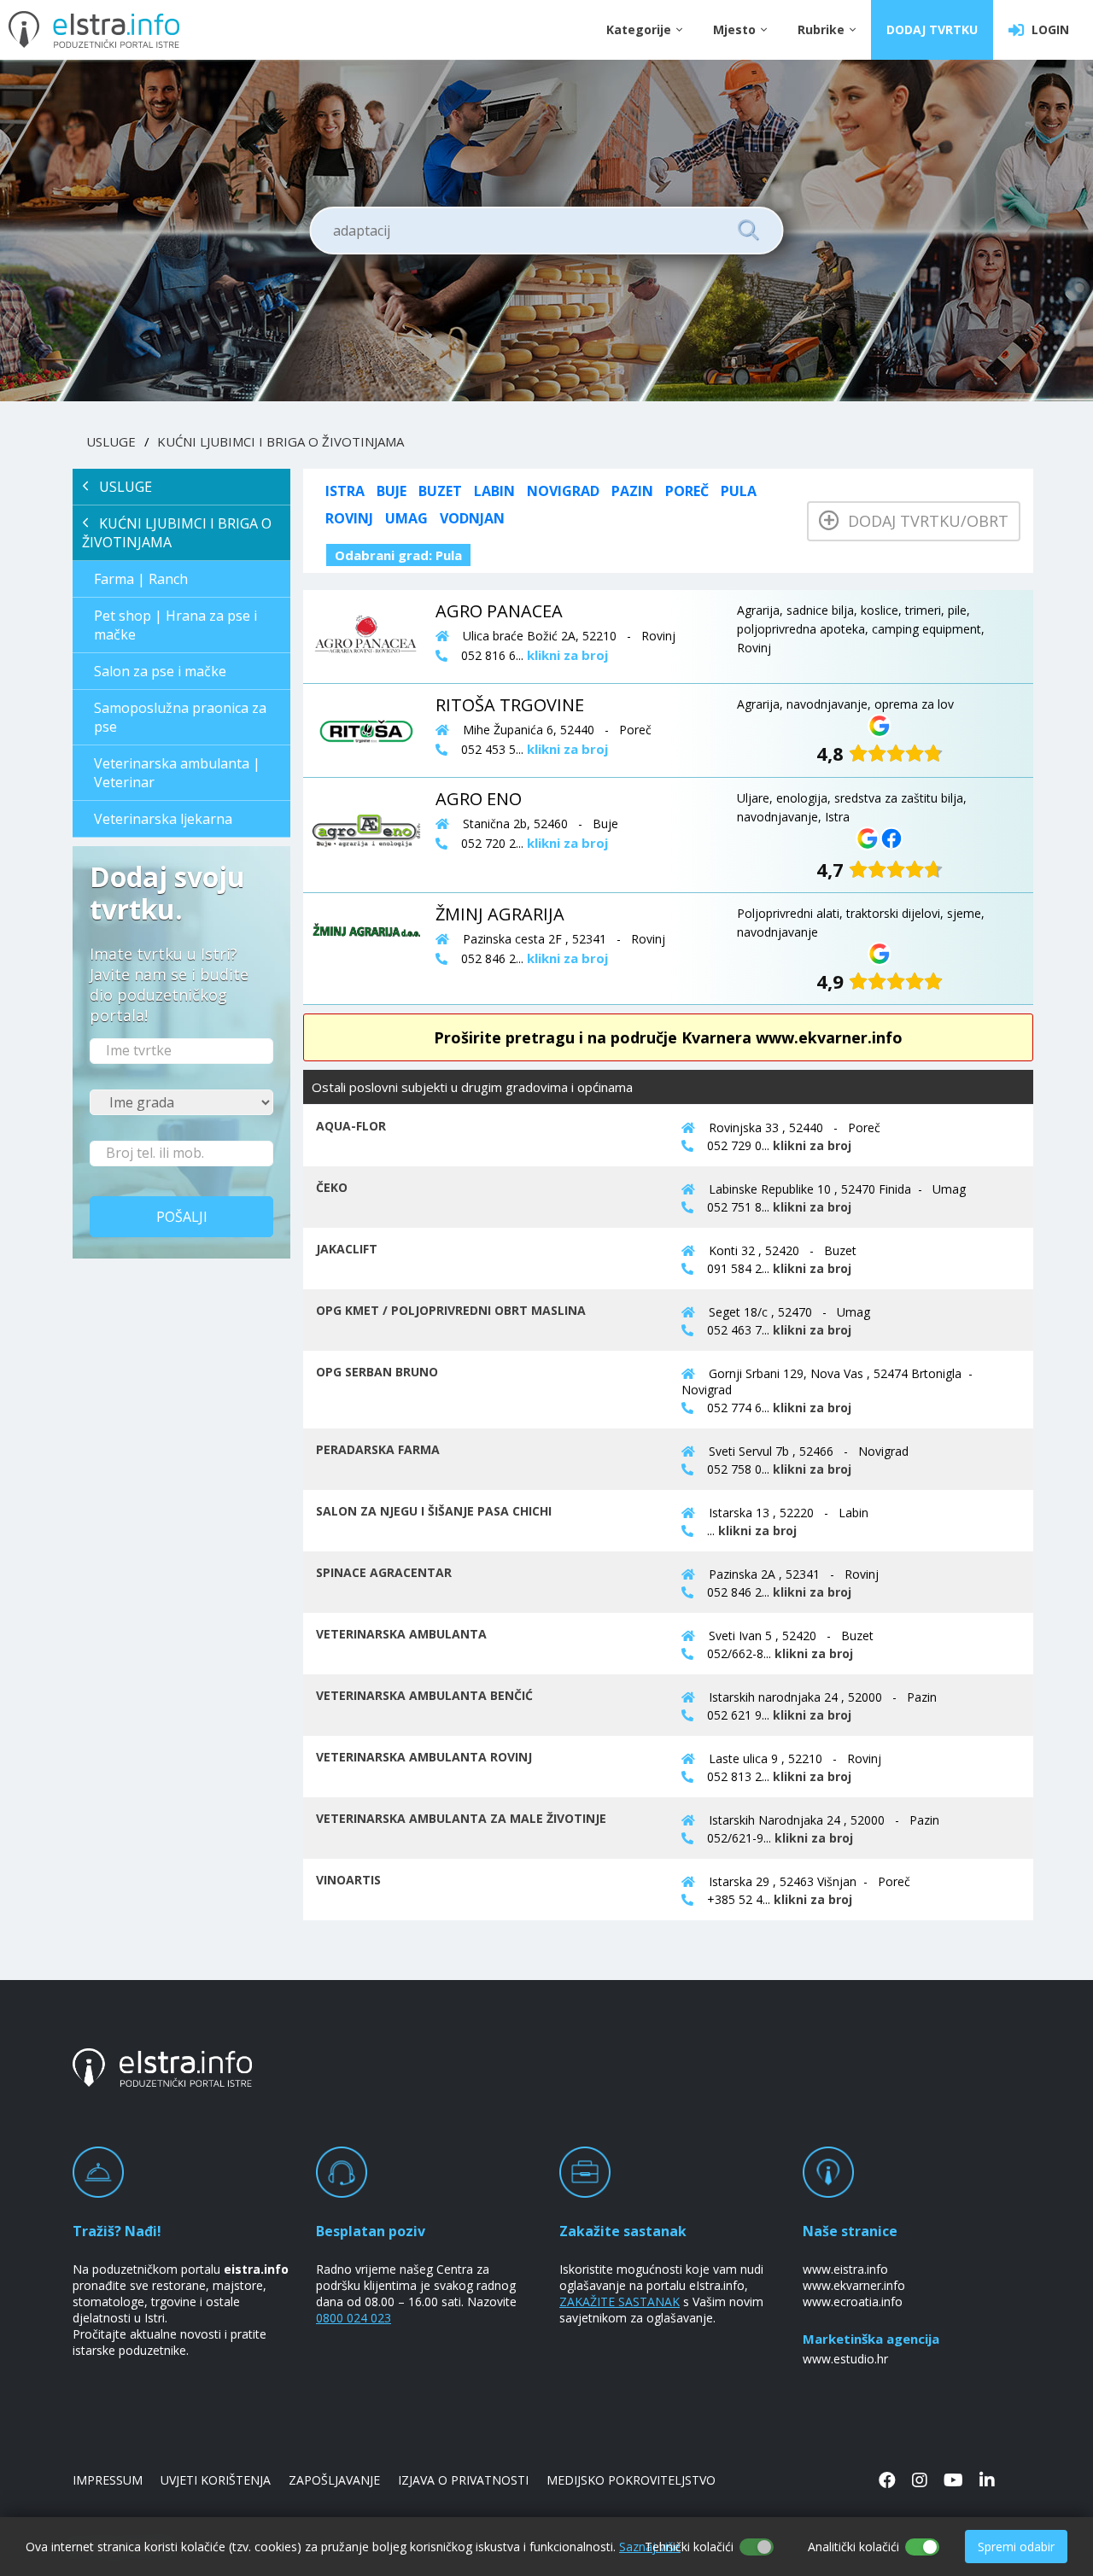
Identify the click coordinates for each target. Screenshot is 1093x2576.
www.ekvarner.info (854, 2285)
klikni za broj (812, 1145)
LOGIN (1047, 29)
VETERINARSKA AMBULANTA (401, 1634)
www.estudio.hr (845, 2359)
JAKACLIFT (347, 1249)
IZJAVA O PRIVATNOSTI (463, 2480)
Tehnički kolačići (689, 2547)
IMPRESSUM (108, 2480)
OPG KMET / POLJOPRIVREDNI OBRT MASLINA (451, 1310)
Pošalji (182, 1217)
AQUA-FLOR (351, 1126)
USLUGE (111, 441)
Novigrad (563, 491)
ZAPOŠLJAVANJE (334, 2480)
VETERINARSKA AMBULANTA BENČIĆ (424, 1695)
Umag (406, 518)
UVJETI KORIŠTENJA (216, 2480)
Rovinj (349, 518)
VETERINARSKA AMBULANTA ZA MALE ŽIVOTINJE (461, 1818)
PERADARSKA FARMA (378, 1449)
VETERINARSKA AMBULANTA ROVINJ (424, 1757)
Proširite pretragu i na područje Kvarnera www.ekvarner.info (668, 1037)
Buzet (440, 491)
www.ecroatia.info (853, 2301)
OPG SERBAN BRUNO (377, 1372)
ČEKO (332, 1187)
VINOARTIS (348, 1880)
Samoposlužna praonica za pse (180, 717)
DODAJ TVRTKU (932, 29)
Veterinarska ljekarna (163, 819)
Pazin (632, 491)
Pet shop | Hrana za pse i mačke (175, 625)
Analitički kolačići (853, 2547)
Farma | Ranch (141, 579)
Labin (494, 491)
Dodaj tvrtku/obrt (924, 521)
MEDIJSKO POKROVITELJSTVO (631, 2480)
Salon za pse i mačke (160, 671)
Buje (392, 491)
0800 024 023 (354, 2318)
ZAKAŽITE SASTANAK (620, 2301)
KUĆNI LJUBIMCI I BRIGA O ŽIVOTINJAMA (281, 441)
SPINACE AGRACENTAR (384, 1572)
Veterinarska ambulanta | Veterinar (177, 773)
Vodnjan (472, 518)
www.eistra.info (845, 2269)
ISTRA (345, 491)
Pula (739, 491)
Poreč (687, 491)
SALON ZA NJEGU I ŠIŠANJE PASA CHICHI (434, 1511)
